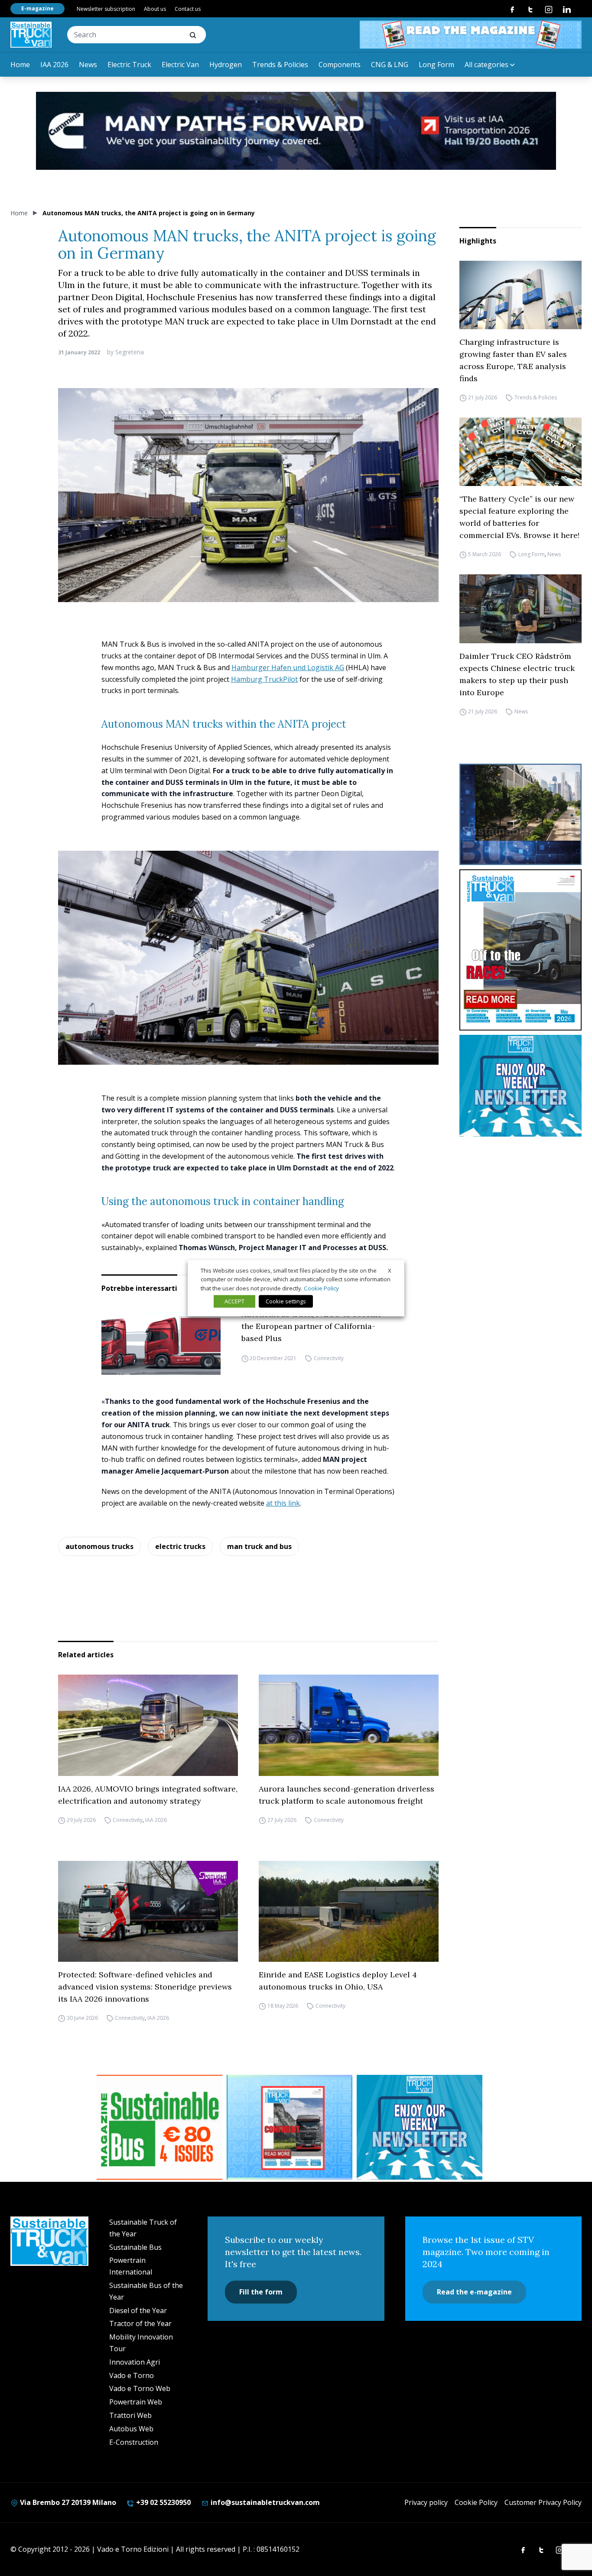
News (88, 65)
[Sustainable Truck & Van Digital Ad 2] (296, 131)
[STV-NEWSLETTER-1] (520, 1086)
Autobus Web (131, 2429)
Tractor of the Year (140, 2323)
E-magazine (37, 8)
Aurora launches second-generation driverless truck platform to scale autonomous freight (346, 1795)
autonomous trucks (99, 1546)
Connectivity (329, 1358)
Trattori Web (130, 2415)
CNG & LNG (390, 65)
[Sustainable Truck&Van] (31, 35)
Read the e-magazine (474, 2292)
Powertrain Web (136, 2402)
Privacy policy (426, 2502)
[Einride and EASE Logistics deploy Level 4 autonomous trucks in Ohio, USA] (349, 1912)
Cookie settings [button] (286, 1301)
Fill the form (261, 2292)
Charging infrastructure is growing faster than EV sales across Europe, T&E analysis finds (513, 360)
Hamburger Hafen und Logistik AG (288, 667)
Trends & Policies (280, 65)
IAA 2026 (54, 65)
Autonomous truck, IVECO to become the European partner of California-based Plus (312, 1326)
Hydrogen (226, 65)
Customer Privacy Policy (543, 2502)
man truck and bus (259, 1546)
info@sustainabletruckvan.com (264, 2502)
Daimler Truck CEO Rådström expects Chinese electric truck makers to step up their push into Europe (517, 674)
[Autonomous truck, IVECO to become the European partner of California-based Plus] (161, 1342)
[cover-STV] (520, 950)
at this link (283, 1503)
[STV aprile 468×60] (471, 35)
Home (20, 65)
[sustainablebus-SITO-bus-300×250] (520, 815)
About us (155, 9)
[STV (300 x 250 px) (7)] (289, 2127)
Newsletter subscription (106, 9)
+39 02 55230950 (163, 2502)
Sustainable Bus (135, 2247)
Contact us (188, 9)
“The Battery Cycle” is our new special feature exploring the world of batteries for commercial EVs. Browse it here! (519, 517)
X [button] (390, 1270)
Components (340, 65)
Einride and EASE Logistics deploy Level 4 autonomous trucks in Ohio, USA (338, 1981)
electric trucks (180, 1546)
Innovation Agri (135, 2362)
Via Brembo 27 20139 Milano (67, 2502)
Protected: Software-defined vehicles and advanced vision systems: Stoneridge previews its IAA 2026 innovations (145, 1987)
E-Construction (134, 2442)
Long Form (436, 65)
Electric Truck (129, 65)
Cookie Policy (476, 2502)
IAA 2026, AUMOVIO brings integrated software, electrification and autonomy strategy (148, 1795)
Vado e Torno (132, 2375)
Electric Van (180, 65)
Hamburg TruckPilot (264, 679)
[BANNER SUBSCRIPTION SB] (159, 2127)
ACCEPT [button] (234, 1301)
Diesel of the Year (138, 2310)
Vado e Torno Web (140, 2388)
